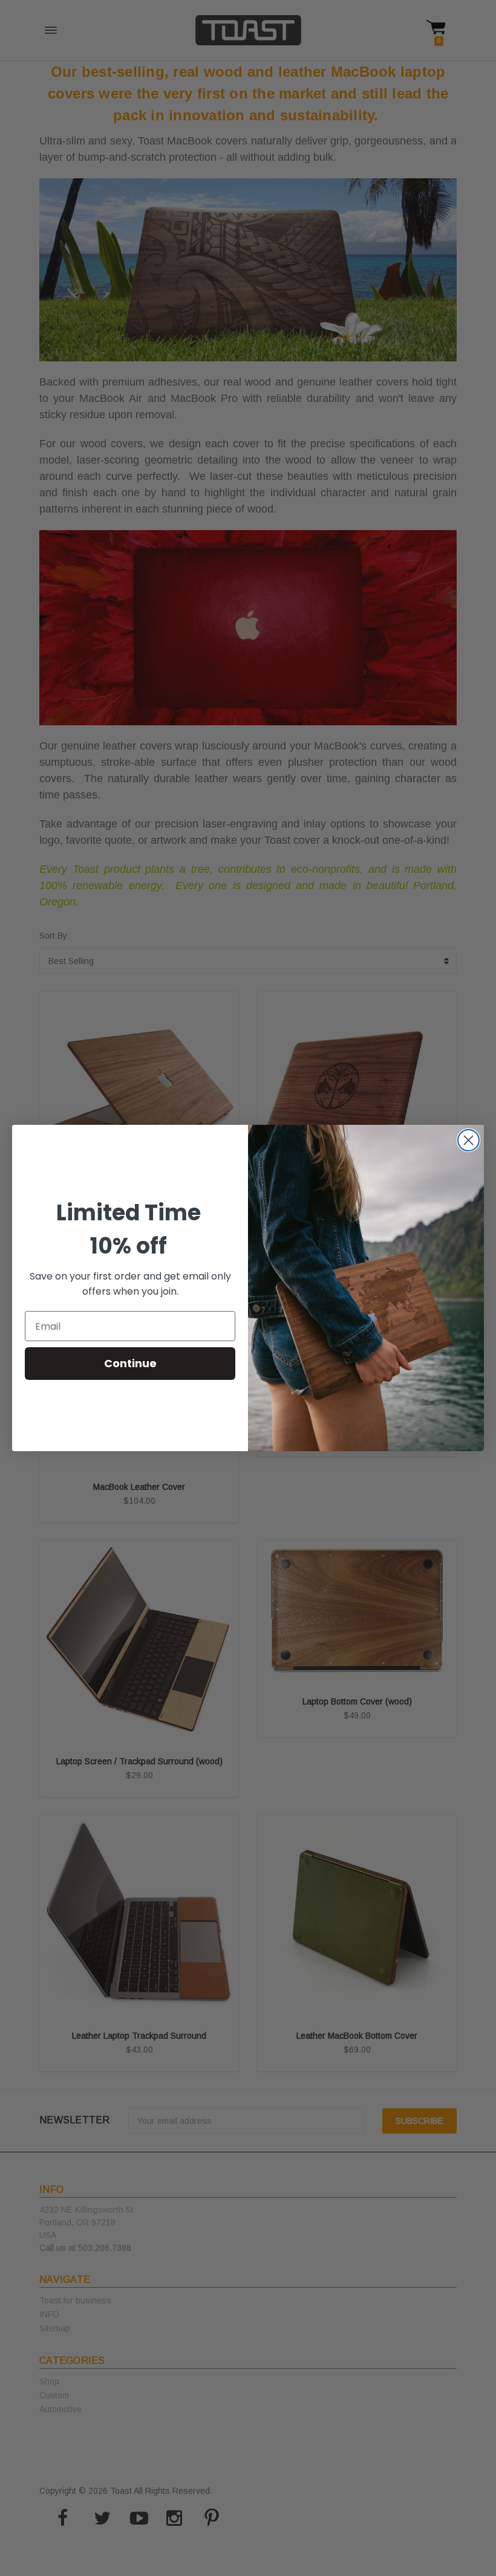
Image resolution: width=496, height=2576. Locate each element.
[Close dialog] (468, 1140)
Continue (130, 1363)
